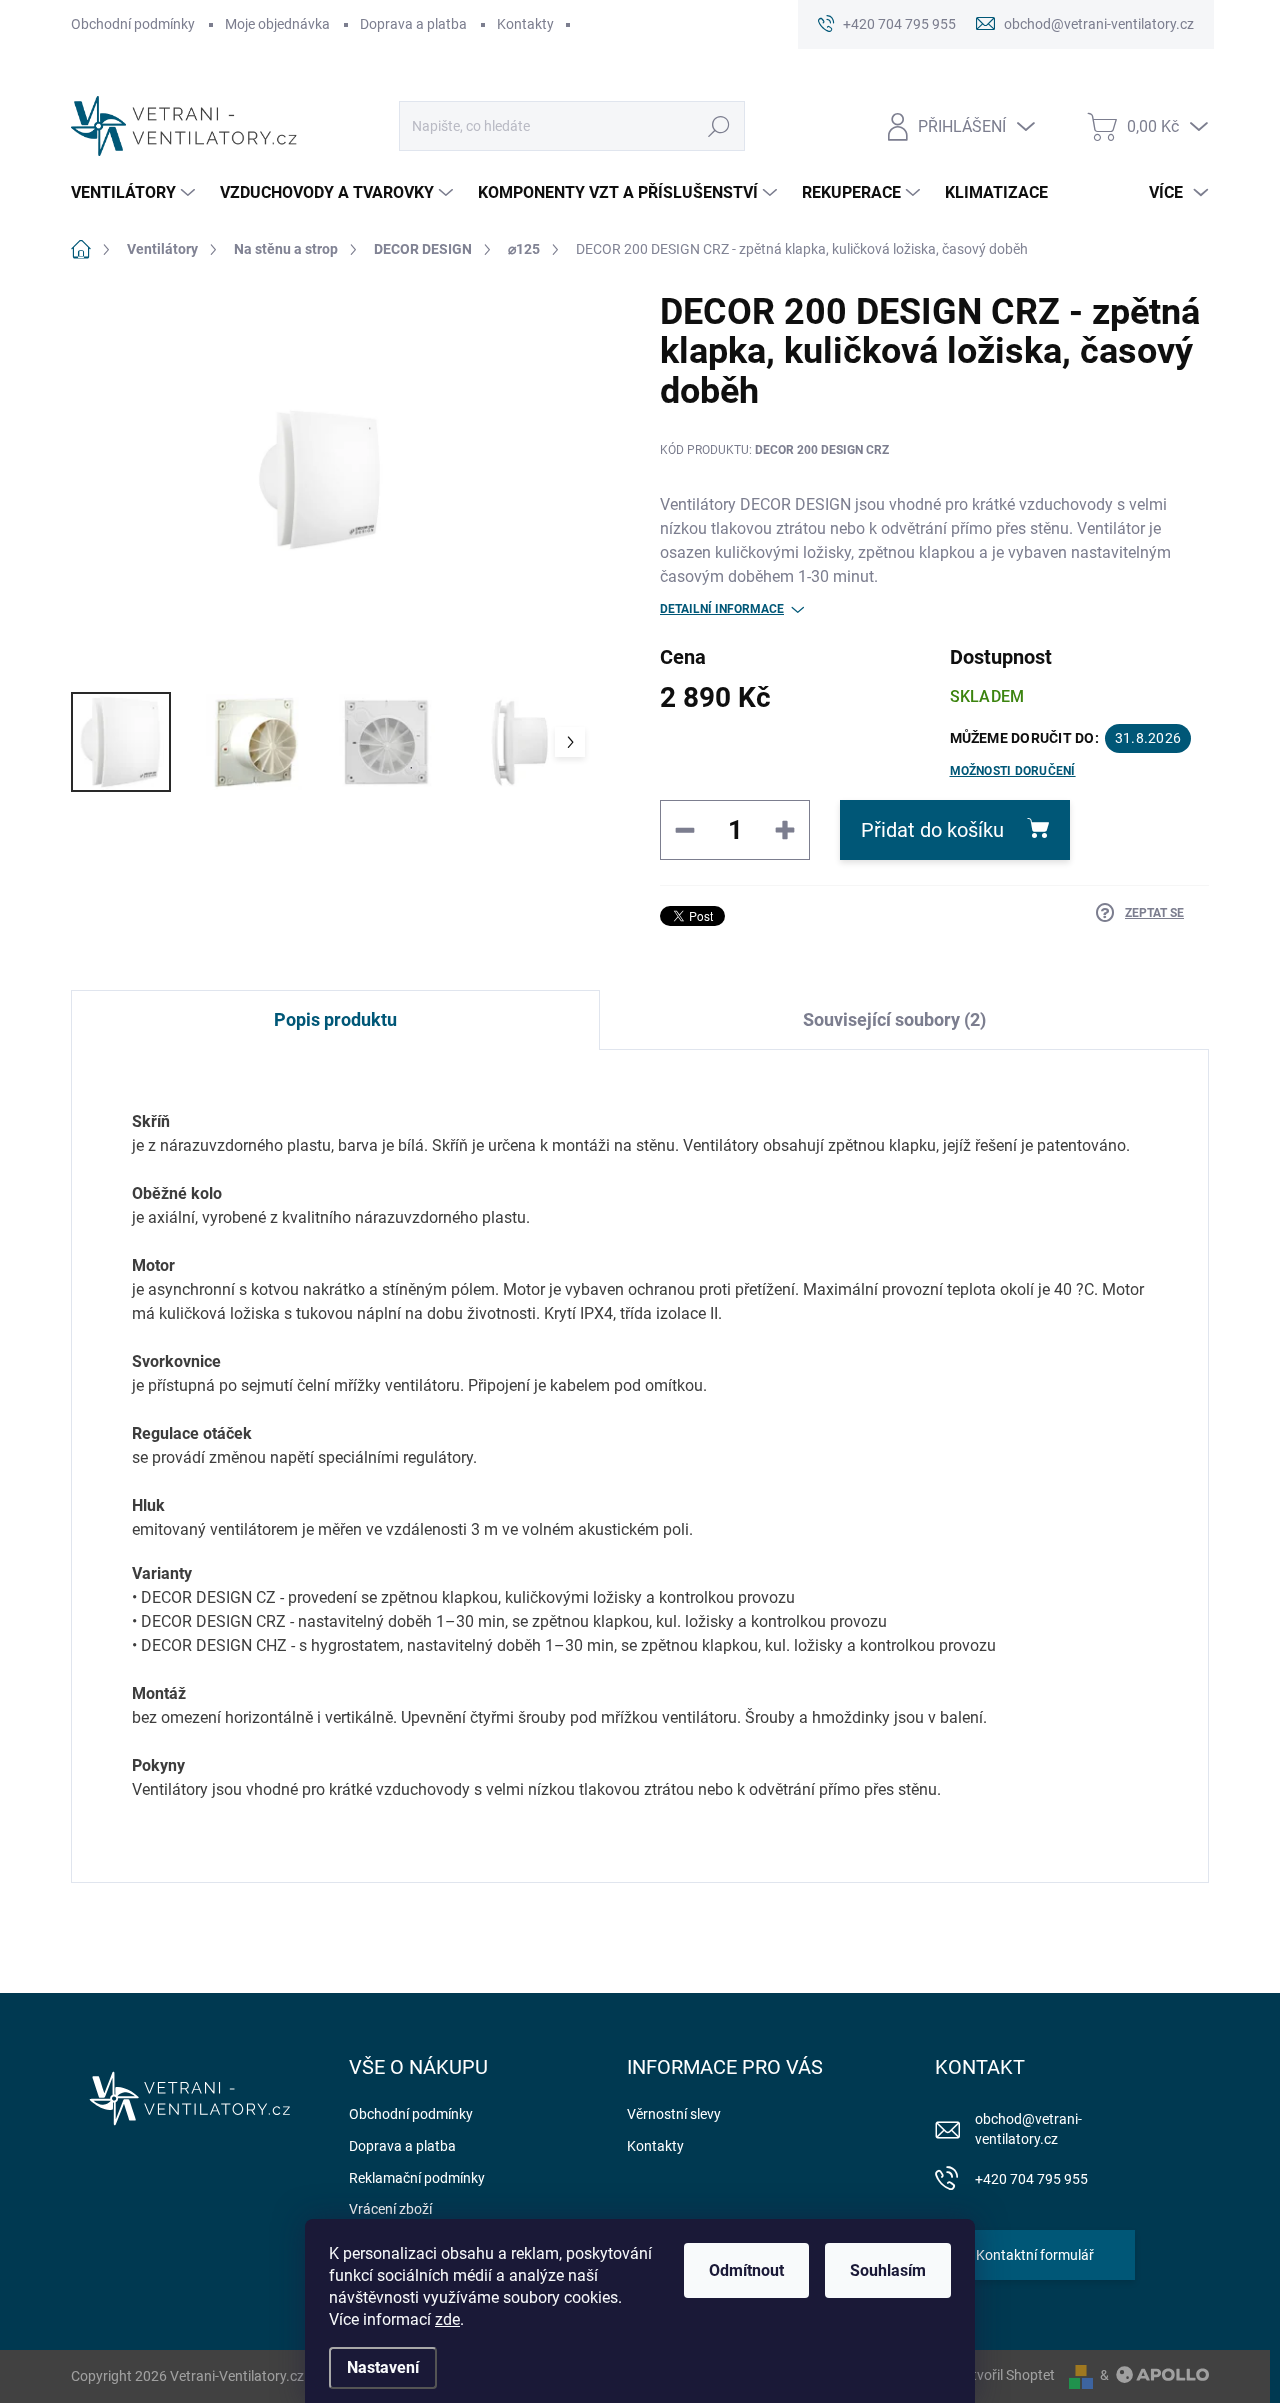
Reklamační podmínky (417, 2178)
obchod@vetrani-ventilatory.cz (1028, 2129)
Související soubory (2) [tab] (894, 1019)
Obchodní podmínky (133, 24)
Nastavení (383, 2367)
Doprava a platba (413, 24)
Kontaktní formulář (1035, 2255)
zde (447, 2319)
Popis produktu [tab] (335, 1019)
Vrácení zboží (390, 2209)
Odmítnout (746, 2270)
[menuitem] (135, 193)
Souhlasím (888, 2270)
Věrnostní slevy (674, 2114)
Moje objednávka (277, 24)
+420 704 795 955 (1031, 2179)
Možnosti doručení (1013, 771)
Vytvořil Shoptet (1005, 2375)
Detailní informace (722, 609)
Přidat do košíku (932, 830)
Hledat (719, 126)
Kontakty (525, 24)
